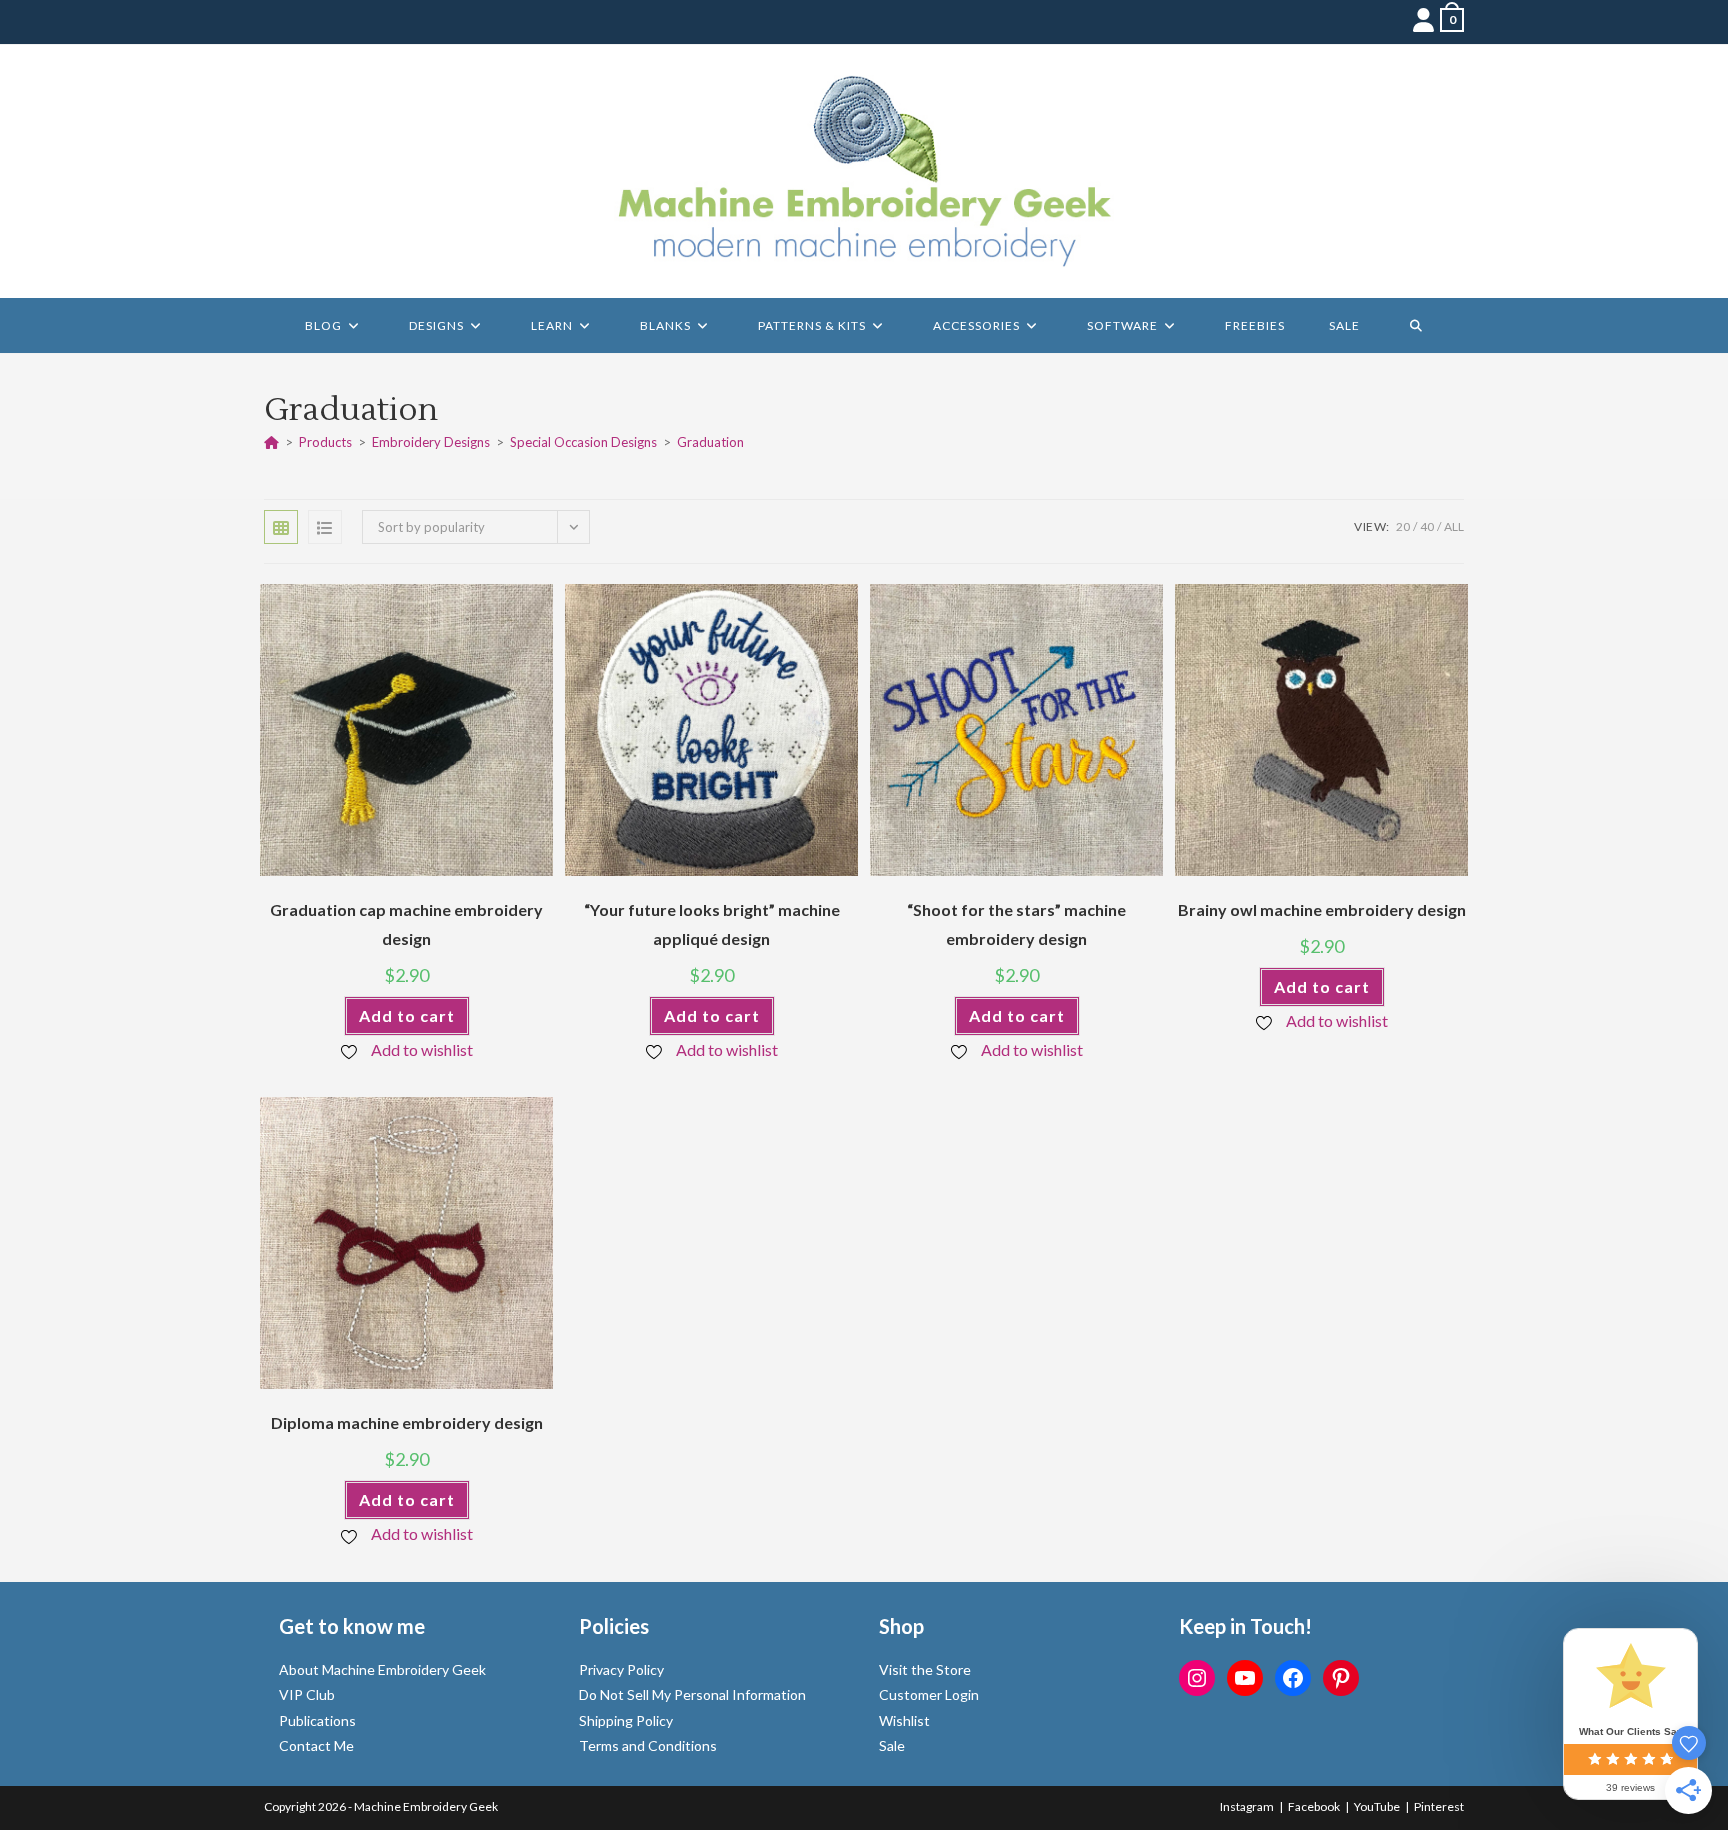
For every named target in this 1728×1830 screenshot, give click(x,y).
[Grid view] (281, 527)
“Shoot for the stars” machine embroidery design (1016, 924)
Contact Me (316, 1745)
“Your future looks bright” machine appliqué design (712, 924)
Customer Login (929, 1694)
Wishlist (904, 1720)
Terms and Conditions (648, 1745)
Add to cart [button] (407, 1015)
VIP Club (307, 1694)
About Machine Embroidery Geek (382, 1669)
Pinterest (1439, 1806)
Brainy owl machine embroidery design (1322, 909)
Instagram (1247, 1806)
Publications (317, 1720)
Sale (892, 1745)
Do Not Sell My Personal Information (692, 1694)
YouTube (1377, 1806)
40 (1427, 526)
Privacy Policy (621, 1669)
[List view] (325, 527)
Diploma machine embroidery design (407, 1422)
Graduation (710, 442)
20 (1403, 526)
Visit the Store (925, 1669)
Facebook (1314, 1806)
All (1454, 526)
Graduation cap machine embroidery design (406, 924)
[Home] (271, 442)
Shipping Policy (626, 1720)
